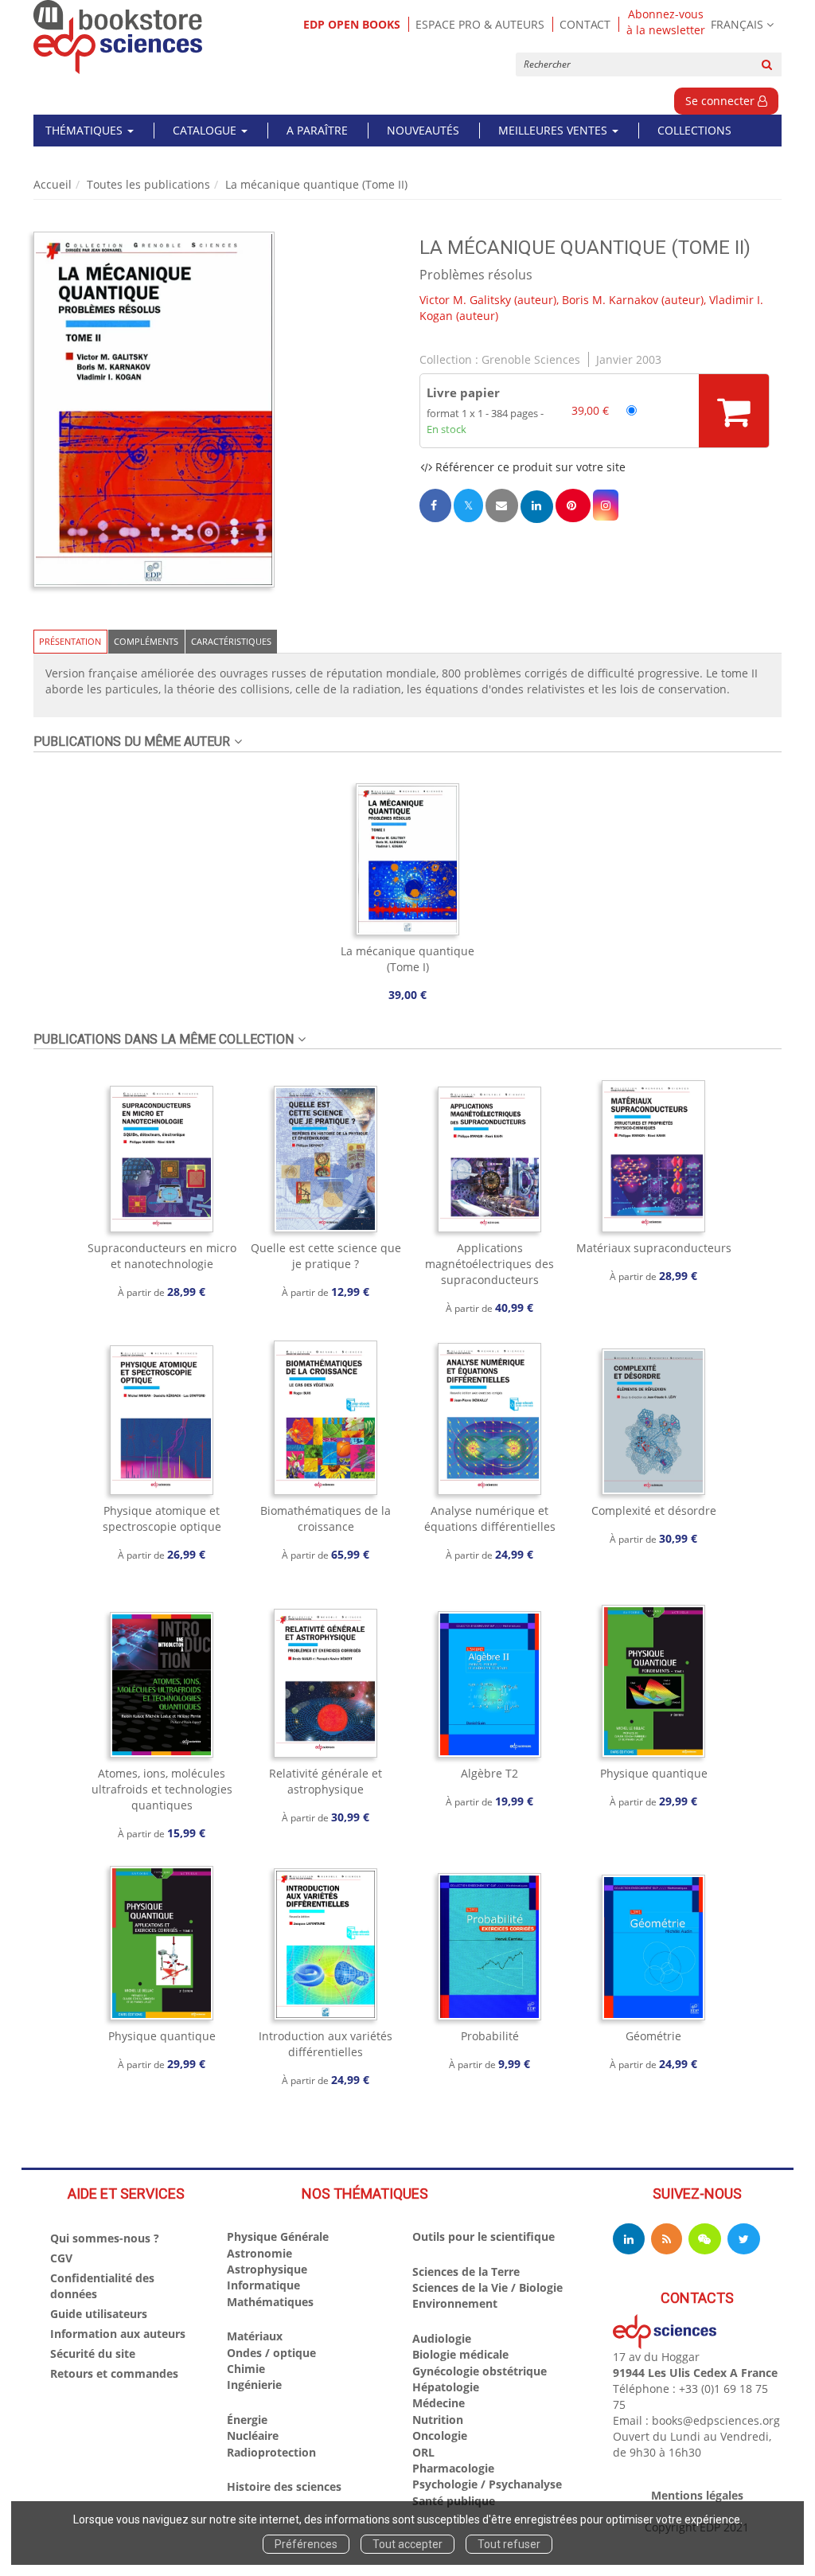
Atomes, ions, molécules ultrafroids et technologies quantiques (162, 1789)
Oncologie (440, 2435)
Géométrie (653, 2036)
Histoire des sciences (284, 2486)
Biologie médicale (460, 2354)
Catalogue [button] (206, 130)
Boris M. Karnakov (610, 300)
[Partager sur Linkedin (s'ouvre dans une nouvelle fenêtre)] (537, 507)
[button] (154, 410)
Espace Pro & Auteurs (480, 24)
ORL (423, 2452)
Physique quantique (654, 1773)
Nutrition (438, 2420)
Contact (585, 24)
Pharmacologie (453, 2468)
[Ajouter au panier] (734, 411)
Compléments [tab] (146, 641)
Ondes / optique (271, 2353)
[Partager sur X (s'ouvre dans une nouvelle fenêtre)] (468, 505)
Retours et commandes (114, 2373)
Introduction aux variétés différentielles (326, 2044)
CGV (61, 2258)
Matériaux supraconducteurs (654, 1248)
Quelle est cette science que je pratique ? (326, 1256)
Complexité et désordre (654, 1510)
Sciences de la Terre (466, 2272)
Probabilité (490, 2036)
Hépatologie (446, 2387)
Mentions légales (697, 2495)
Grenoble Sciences (531, 359)
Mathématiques (270, 2302)
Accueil (53, 184)
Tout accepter (407, 2544)
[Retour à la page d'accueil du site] (118, 37)
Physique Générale (278, 2236)
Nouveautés (423, 130)
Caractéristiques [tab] (231, 641)
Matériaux (255, 2336)
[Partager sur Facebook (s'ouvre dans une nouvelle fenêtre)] (435, 505)
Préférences (306, 2544)
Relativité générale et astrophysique (326, 1781)
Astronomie (259, 2253)
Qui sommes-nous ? (105, 2238)
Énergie (247, 2420)
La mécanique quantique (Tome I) (407, 959)
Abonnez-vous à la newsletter (666, 22)
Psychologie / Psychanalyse (487, 2484)
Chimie (246, 2369)
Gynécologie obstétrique (480, 2371)
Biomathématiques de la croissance (326, 1518)
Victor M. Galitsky (465, 300)
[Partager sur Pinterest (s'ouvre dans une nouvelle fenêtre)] (573, 505)
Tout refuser (509, 2544)
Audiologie (442, 2338)
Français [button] (737, 24)
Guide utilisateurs (99, 2314)
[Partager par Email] (501, 505)
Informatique (263, 2285)
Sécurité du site (93, 2354)
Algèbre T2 (489, 1773)
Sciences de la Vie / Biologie (487, 2287)
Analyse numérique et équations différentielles (490, 1518)
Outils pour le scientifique (484, 2236)
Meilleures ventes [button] (554, 130)
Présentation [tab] (70, 641)
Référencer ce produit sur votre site (529, 467)
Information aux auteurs (118, 2334)
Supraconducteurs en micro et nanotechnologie (162, 1256)
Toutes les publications (148, 184)
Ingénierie (254, 2385)
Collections (694, 130)
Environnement (455, 2303)
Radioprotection (271, 2452)
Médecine (439, 2403)
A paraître (317, 130)
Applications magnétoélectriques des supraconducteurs (489, 1264)
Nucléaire (253, 2435)
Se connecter (721, 101)
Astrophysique (267, 2269)
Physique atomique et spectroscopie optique (162, 1518)
